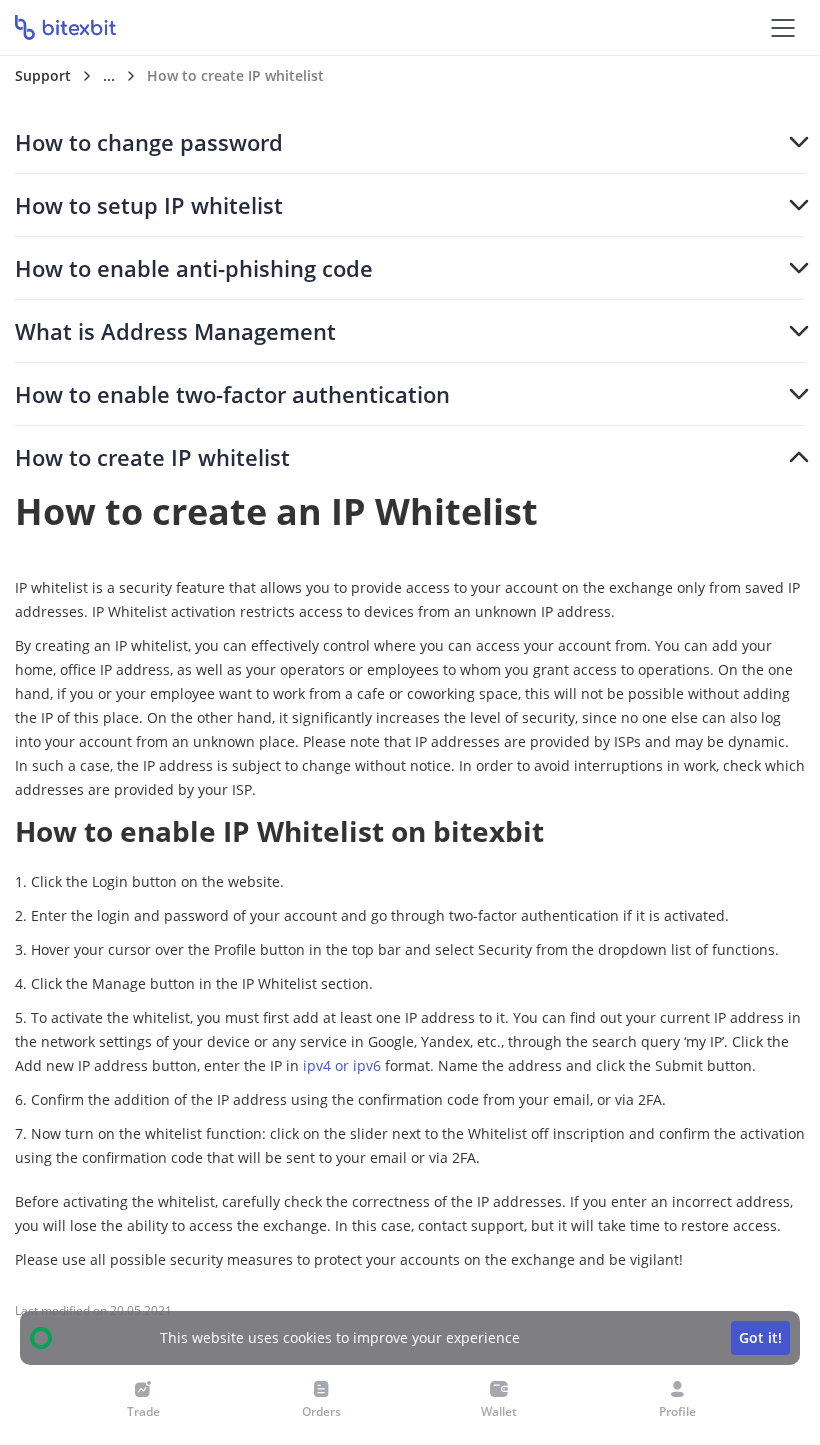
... (109, 75)
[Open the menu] (782, 27)
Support (43, 75)
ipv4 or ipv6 (342, 1065)
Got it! (760, 1337)
